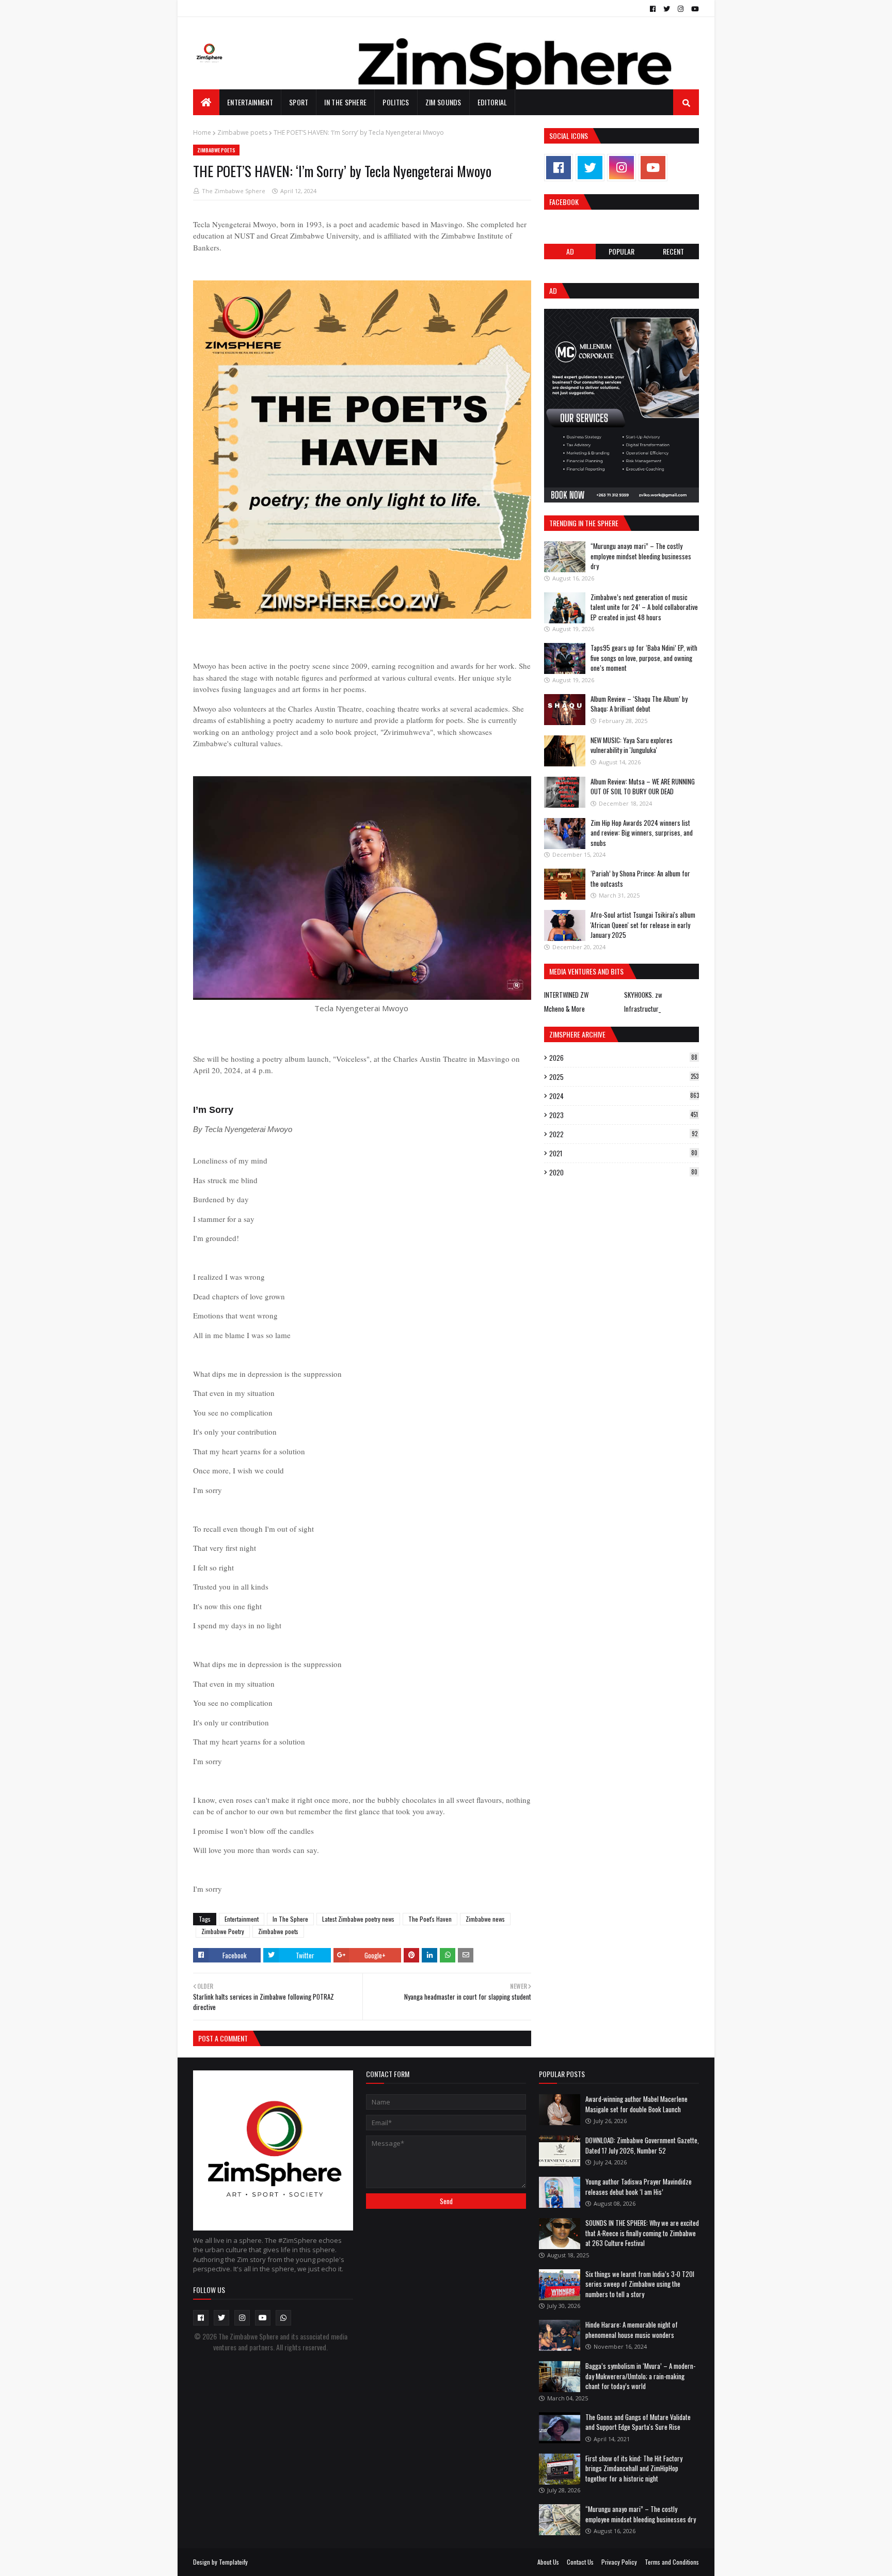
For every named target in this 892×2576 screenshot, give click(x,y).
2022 (623, 1134)
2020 (623, 1172)
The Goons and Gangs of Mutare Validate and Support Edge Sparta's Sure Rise (638, 2422)
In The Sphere (290, 1919)
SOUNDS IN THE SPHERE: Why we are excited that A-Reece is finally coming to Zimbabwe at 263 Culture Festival (642, 2233)
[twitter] (667, 9)
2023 (624, 1115)
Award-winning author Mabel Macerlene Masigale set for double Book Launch (636, 2104)
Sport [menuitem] (299, 102)
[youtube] (694, 9)
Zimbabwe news (485, 1919)
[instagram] (681, 9)
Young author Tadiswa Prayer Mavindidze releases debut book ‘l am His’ (639, 2187)
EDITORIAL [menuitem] (492, 102)
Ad (570, 251)
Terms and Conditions (672, 2562)
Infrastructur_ (642, 1009)
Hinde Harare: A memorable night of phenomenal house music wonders (632, 2330)
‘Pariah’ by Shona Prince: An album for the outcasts (640, 878)
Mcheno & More (564, 1009)
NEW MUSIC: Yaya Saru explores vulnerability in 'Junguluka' (632, 745)
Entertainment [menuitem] (250, 102)
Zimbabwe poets (242, 132)
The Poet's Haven (430, 1919)
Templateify (233, 2562)
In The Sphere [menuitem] (345, 102)
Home (202, 132)
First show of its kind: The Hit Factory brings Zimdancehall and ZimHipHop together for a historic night (634, 2468)
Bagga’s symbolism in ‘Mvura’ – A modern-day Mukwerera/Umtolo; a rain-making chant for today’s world (640, 2376)
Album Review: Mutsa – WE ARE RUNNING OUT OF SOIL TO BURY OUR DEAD (643, 787)
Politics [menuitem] (396, 102)
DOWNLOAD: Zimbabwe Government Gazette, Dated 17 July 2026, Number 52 (642, 2145)
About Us (548, 2562)
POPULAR (622, 251)
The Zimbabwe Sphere (234, 191)
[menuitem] (206, 102)
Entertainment (242, 1919)
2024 (624, 1096)
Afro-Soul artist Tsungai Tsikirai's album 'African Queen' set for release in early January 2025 (643, 925)
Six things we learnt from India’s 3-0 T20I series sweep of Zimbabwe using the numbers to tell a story (640, 2284)
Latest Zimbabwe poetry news (358, 1919)
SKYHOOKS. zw (643, 995)
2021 (623, 1153)
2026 (623, 1058)
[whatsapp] (283, 2318)
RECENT (673, 251)
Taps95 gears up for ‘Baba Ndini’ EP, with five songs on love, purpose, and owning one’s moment (644, 658)
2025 (624, 1077)
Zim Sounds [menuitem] (443, 102)
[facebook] (653, 9)
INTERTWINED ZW (566, 995)
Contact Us (580, 2562)
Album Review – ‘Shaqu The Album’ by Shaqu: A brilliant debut (639, 704)
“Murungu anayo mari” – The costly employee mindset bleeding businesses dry (641, 556)
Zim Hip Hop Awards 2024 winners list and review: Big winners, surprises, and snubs (642, 833)
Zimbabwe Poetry (223, 1931)
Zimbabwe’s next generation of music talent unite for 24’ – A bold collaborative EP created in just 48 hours (644, 607)
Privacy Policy (619, 2562)
